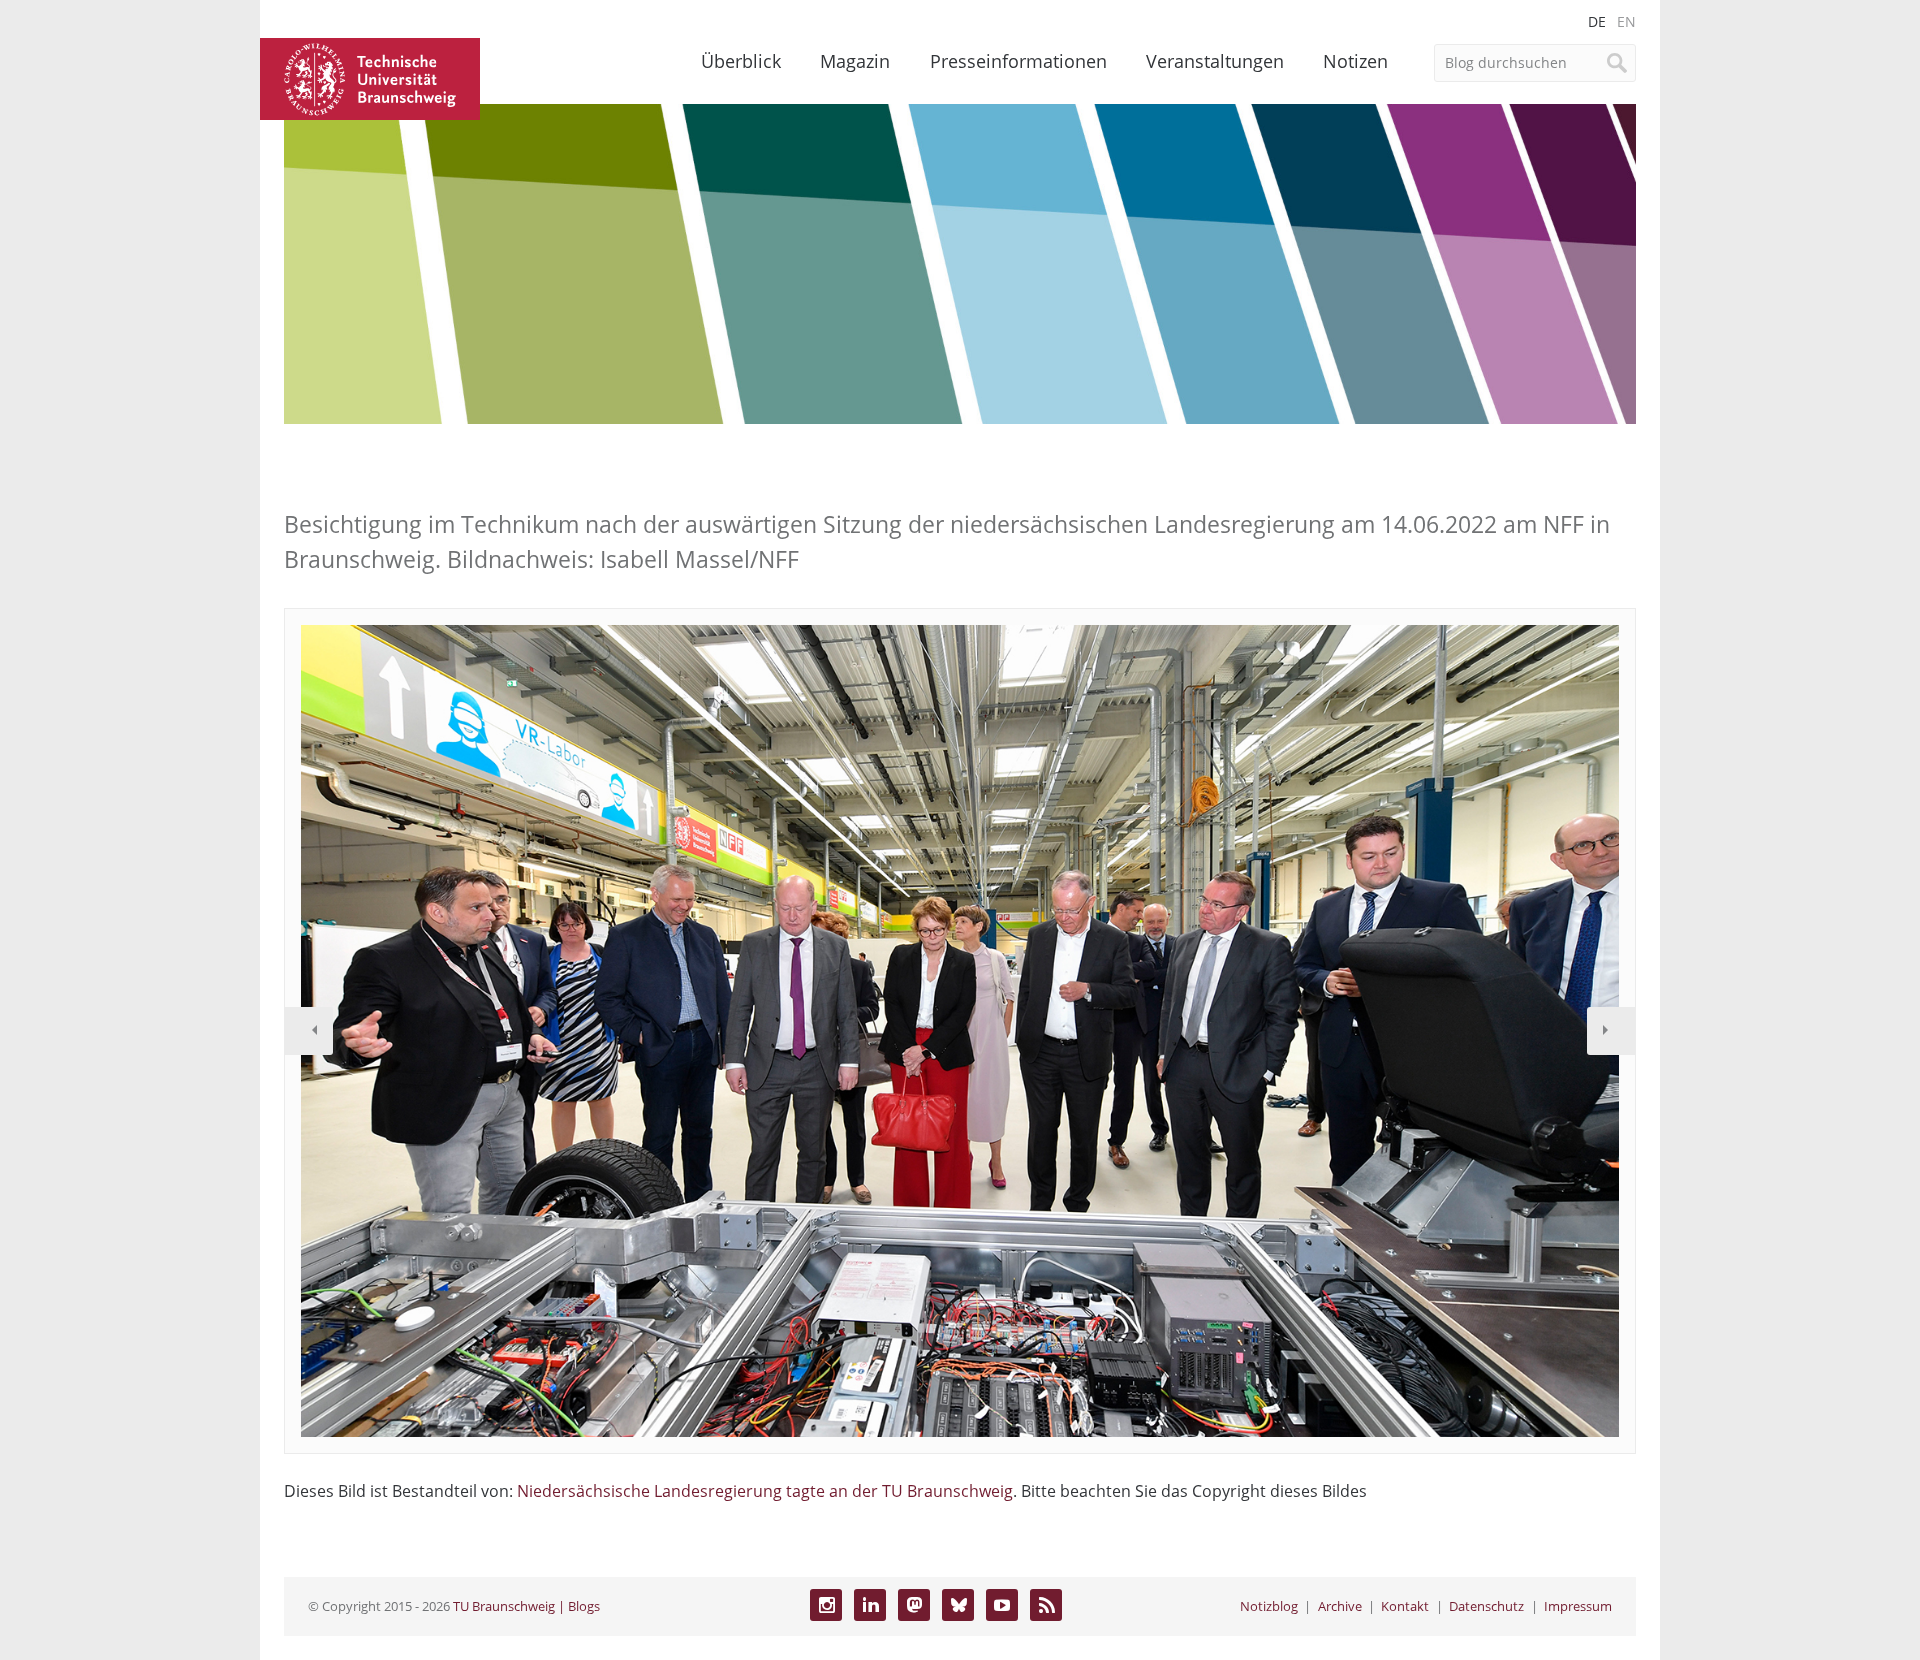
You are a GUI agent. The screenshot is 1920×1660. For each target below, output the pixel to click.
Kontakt (1405, 1606)
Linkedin (870, 1605)
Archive (1340, 1606)
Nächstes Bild (1611, 1031)
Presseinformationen (1018, 61)
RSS (1046, 1605)
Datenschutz (1486, 1606)
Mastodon (914, 1605)
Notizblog (1269, 1606)
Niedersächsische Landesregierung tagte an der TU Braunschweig (765, 1491)
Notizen (1355, 61)
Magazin (855, 61)
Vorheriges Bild (309, 1031)
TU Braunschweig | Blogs (526, 1606)
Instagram (826, 1605)
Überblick (741, 61)
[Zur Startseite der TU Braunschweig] (370, 77)
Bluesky (958, 1605)
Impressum (1578, 1606)
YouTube (1002, 1605)
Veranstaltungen (1215, 61)
